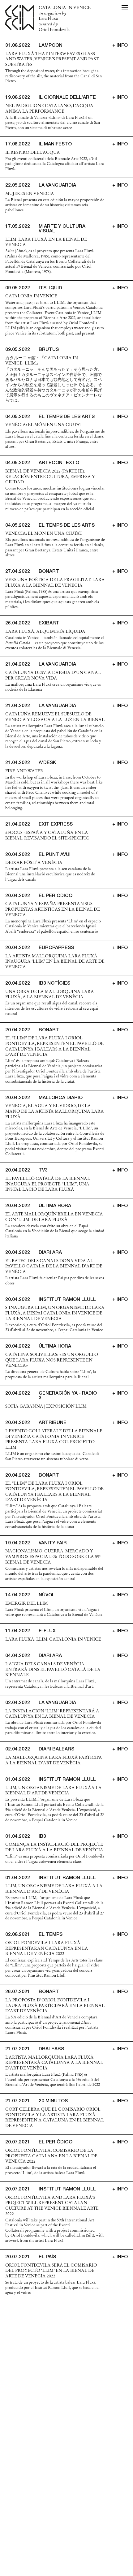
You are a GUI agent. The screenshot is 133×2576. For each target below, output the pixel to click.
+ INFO (120, 46)
